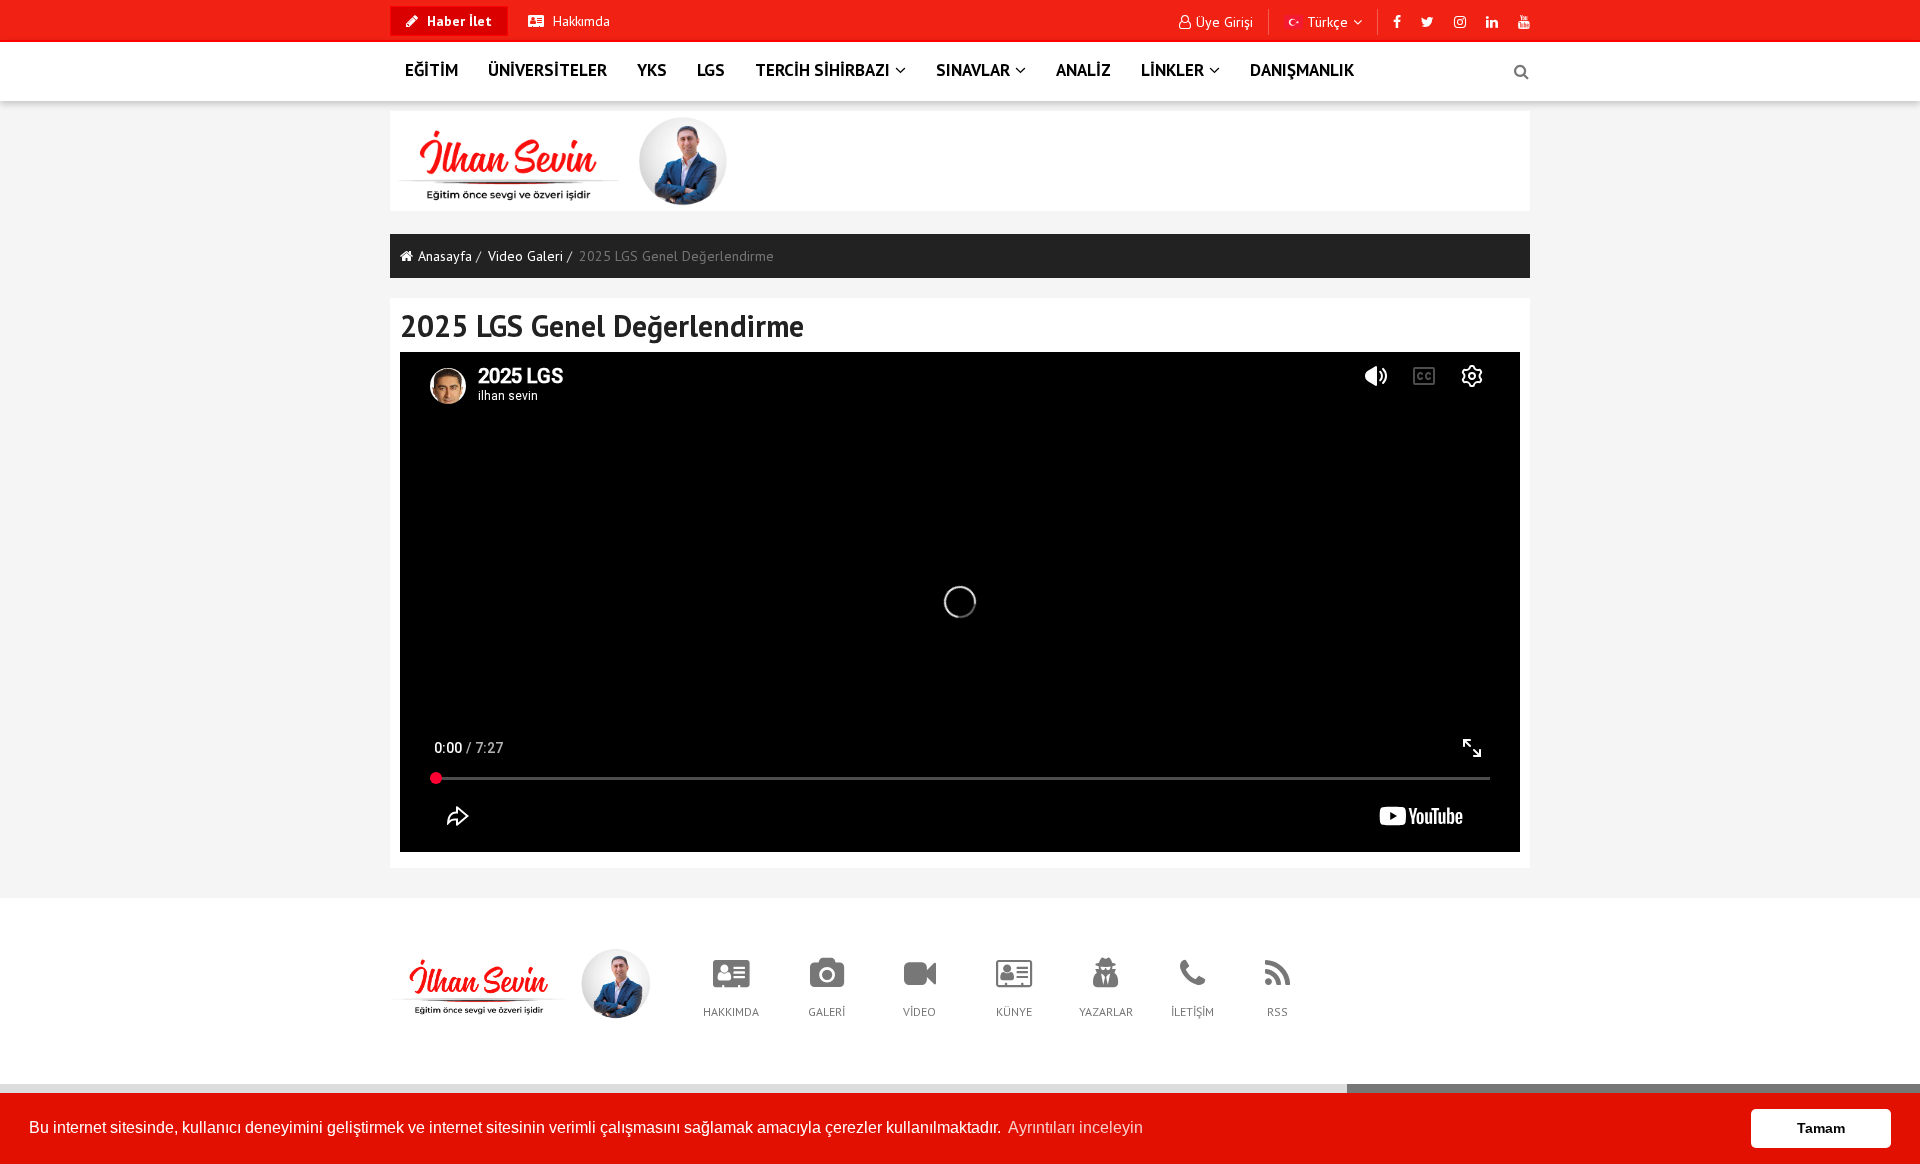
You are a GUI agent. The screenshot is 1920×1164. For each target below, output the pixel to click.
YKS (652, 70)
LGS (711, 70)
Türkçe (1325, 22)
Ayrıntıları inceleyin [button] (1075, 1127)
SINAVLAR (973, 70)
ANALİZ (1083, 70)
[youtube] (1524, 22)
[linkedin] (1492, 22)
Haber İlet (457, 21)
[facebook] (1397, 22)
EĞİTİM (431, 70)
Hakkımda (579, 21)
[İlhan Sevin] (521, 982)
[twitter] (1427, 22)
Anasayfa (445, 256)
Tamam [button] (1821, 1128)
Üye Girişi (1224, 22)
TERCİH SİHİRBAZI (822, 70)
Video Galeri (525, 256)
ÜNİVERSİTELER (547, 70)
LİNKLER (1172, 70)
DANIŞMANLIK (1302, 70)
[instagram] (1460, 22)
